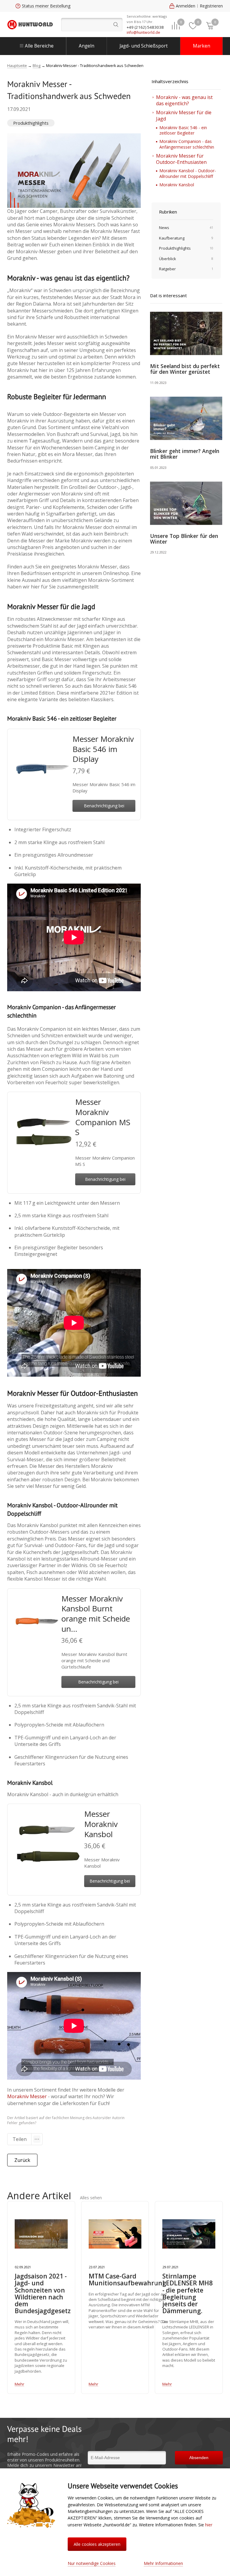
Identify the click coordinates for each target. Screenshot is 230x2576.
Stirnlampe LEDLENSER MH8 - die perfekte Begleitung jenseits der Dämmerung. (187, 2294)
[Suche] (92, 25)
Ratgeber (167, 269)
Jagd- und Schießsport (144, 46)
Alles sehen (91, 2198)
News (164, 228)
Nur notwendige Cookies (92, 2563)
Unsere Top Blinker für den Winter (184, 539)
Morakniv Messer (27, 2096)
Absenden (199, 2458)
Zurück (22, 2160)
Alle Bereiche (39, 46)
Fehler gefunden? (22, 2123)
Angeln (87, 46)
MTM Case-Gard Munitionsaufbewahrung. (128, 2280)
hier (209, 2525)
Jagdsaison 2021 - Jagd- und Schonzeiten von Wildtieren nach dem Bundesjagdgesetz (43, 2294)
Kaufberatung (172, 238)
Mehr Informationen (163, 2563)
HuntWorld (30, 25)
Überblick (168, 259)
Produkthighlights (31, 123)
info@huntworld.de (143, 32)
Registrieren (211, 6)
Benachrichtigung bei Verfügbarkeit (104, 807)
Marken (202, 46)
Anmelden (186, 6)
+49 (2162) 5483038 (145, 27)
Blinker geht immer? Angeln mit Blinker (185, 454)
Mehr (19, 2384)
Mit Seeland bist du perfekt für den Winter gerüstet (185, 369)
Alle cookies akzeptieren (97, 2544)
